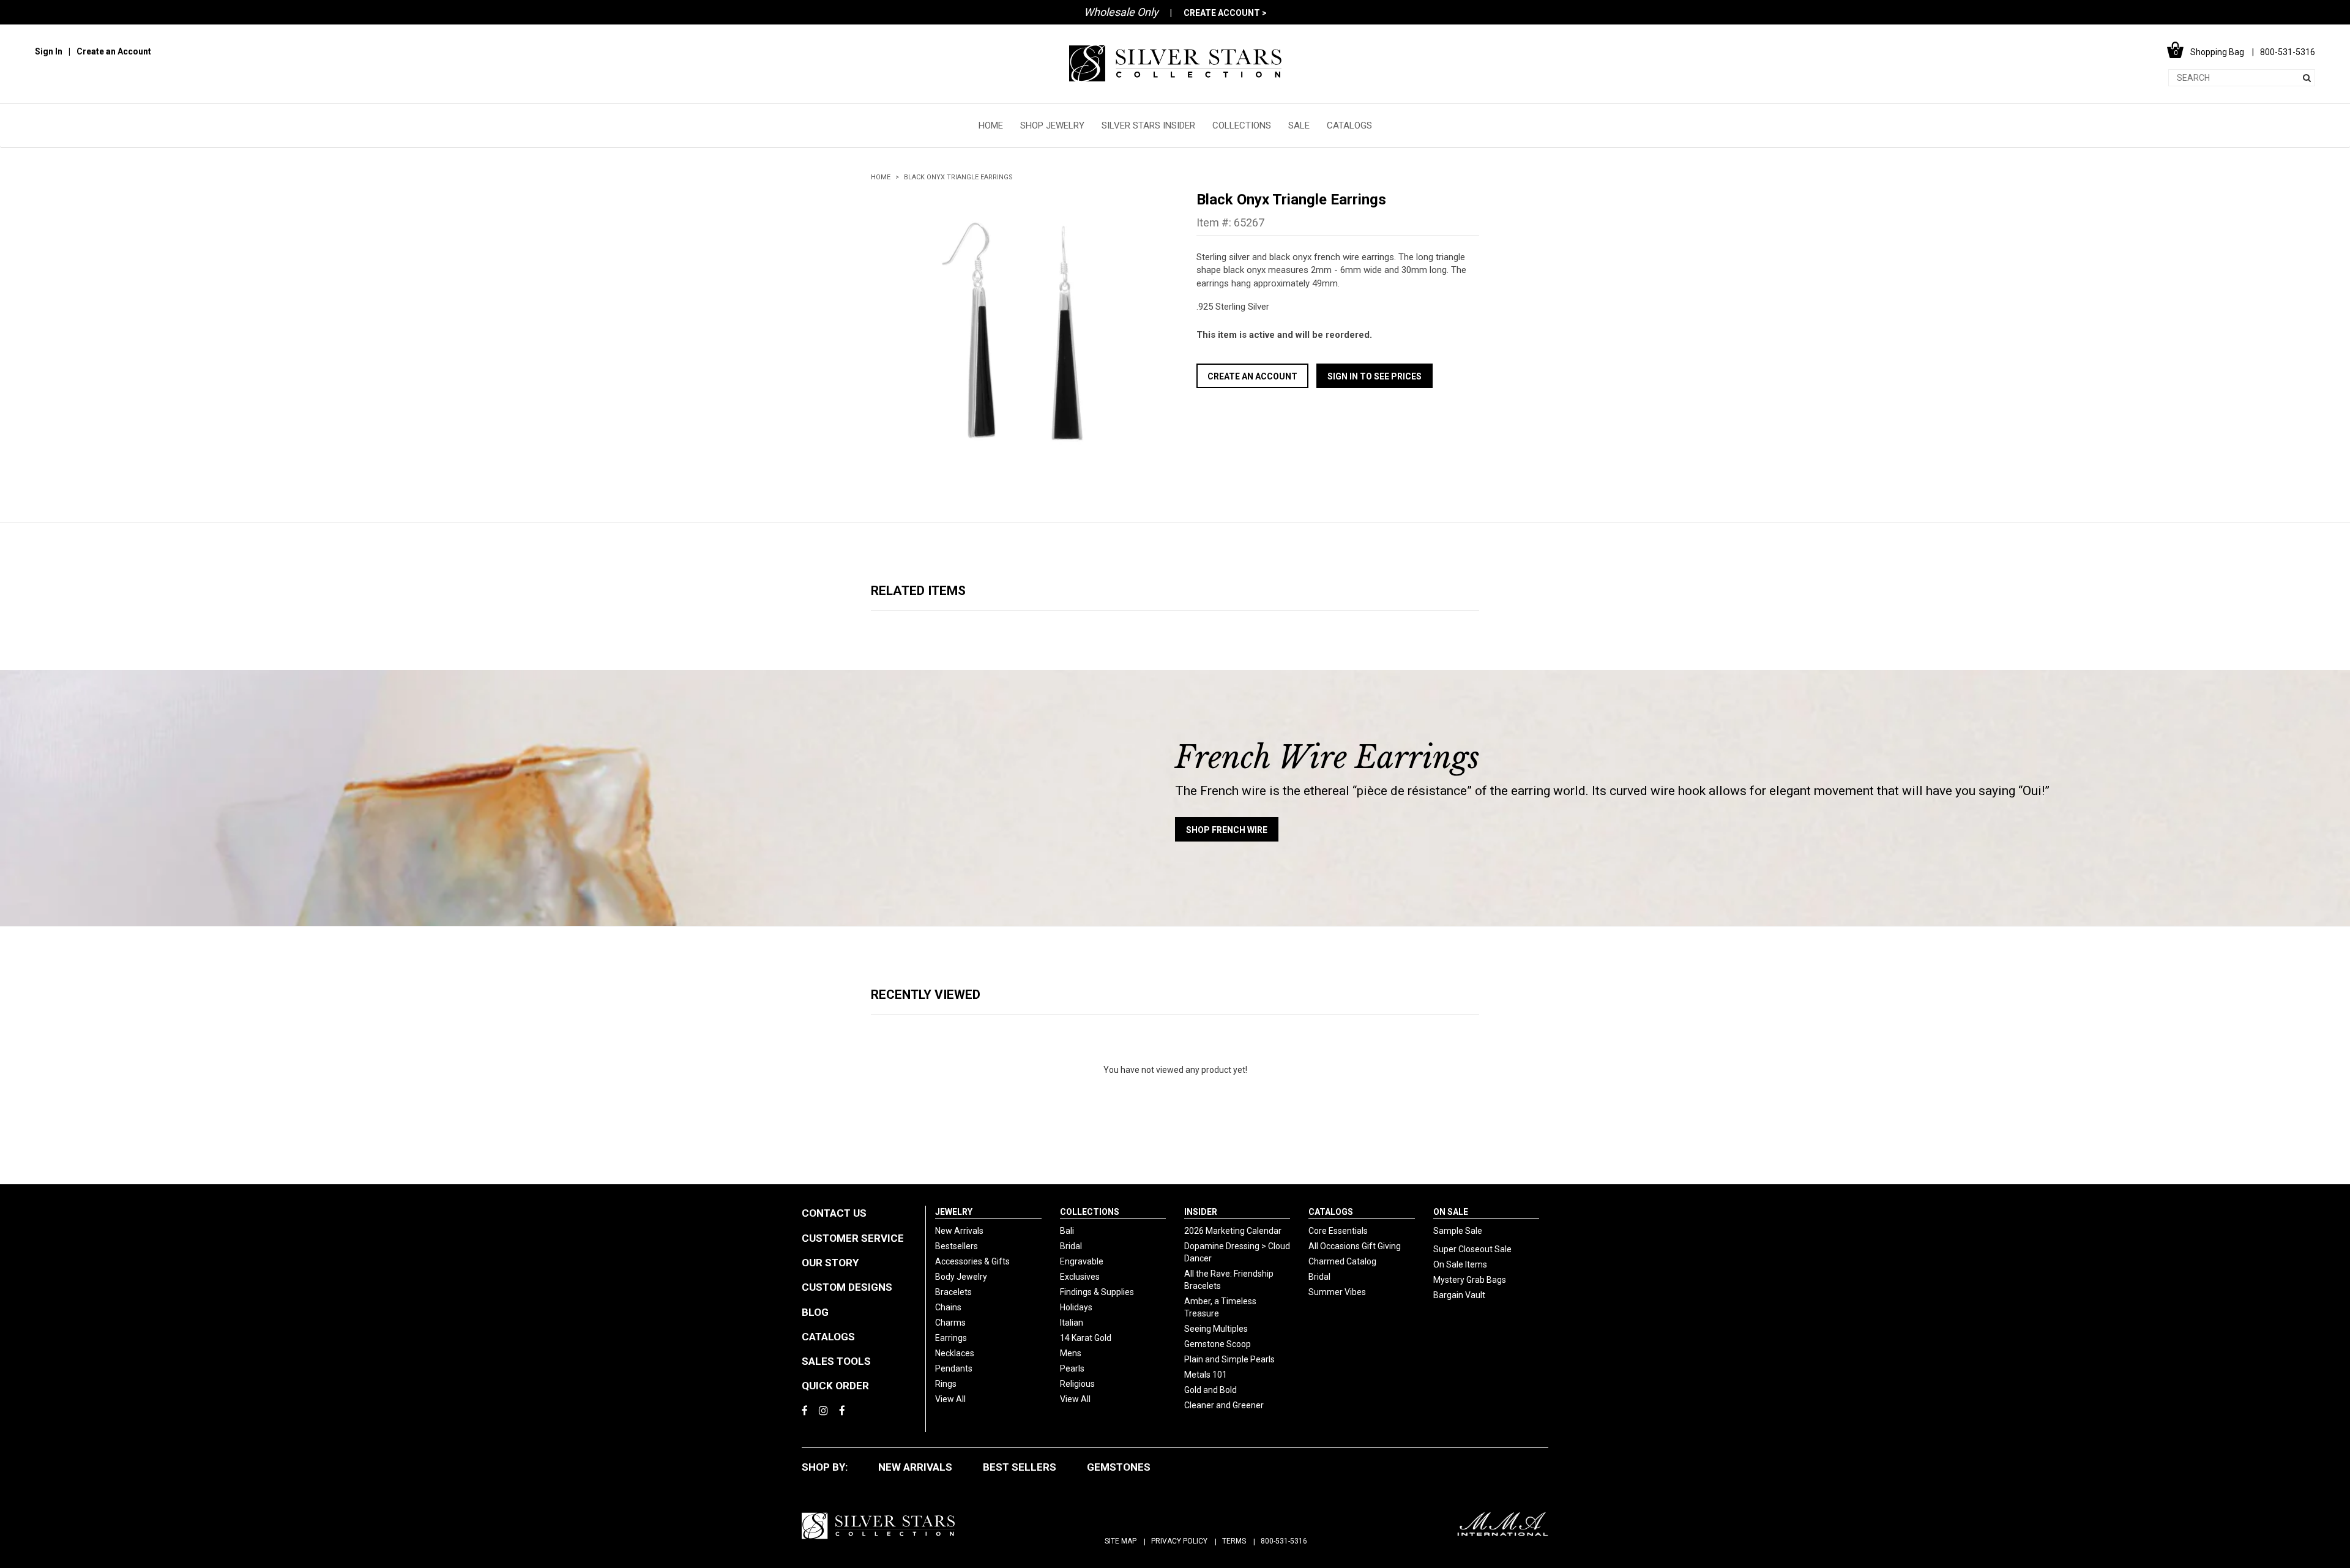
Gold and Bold (1210, 1390)
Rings (946, 1384)
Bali (1067, 1231)
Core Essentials (1338, 1231)
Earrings (951, 1338)
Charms (950, 1323)
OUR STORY (830, 1263)
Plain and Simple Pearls (1229, 1359)
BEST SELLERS (1020, 1467)
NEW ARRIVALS (915, 1467)
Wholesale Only (1121, 12)
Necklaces (955, 1353)
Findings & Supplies (1097, 1292)
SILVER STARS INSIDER (1148, 125)
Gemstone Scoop (1218, 1344)
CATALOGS (1349, 125)
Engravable (1082, 1261)
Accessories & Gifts (972, 1261)
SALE (1299, 125)
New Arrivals (959, 1231)
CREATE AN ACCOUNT (1252, 376)
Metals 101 (1206, 1375)
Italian (1072, 1323)
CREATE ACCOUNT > (1225, 13)
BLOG (815, 1312)
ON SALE (1451, 1212)
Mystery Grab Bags (1470, 1280)
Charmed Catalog (1342, 1261)
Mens (1071, 1353)
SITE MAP (1121, 1541)
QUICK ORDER (835, 1386)
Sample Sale (1458, 1231)
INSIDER (1201, 1212)
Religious (1077, 1384)
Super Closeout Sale (1472, 1249)
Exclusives (1080, 1277)
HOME (991, 125)
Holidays (1076, 1307)
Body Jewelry (961, 1277)
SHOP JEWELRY (1052, 125)
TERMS (1234, 1541)
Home (881, 177)
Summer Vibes (1337, 1292)
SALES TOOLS (836, 1361)
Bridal (1071, 1246)
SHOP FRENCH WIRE (1227, 830)
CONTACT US (834, 1213)
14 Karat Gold (1086, 1338)
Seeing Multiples (1216, 1329)
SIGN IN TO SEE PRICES (1375, 376)
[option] (1012, 332)
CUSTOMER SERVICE (853, 1238)
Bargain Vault (1459, 1295)
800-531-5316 (1284, 1541)
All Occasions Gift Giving (1355, 1246)
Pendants (954, 1368)
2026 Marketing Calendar (1233, 1231)
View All (950, 1399)
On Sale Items (1460, 1264)
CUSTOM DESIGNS (847, 1287)
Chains (948, 1307)
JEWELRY (954, 1212)
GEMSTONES (1119, 1467)
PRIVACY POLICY (1179, 1541)
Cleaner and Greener (1224, 1405)
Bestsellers (957, 1246)
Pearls (1072, 1368)
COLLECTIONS (1242, 125)
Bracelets (953, 1292)
